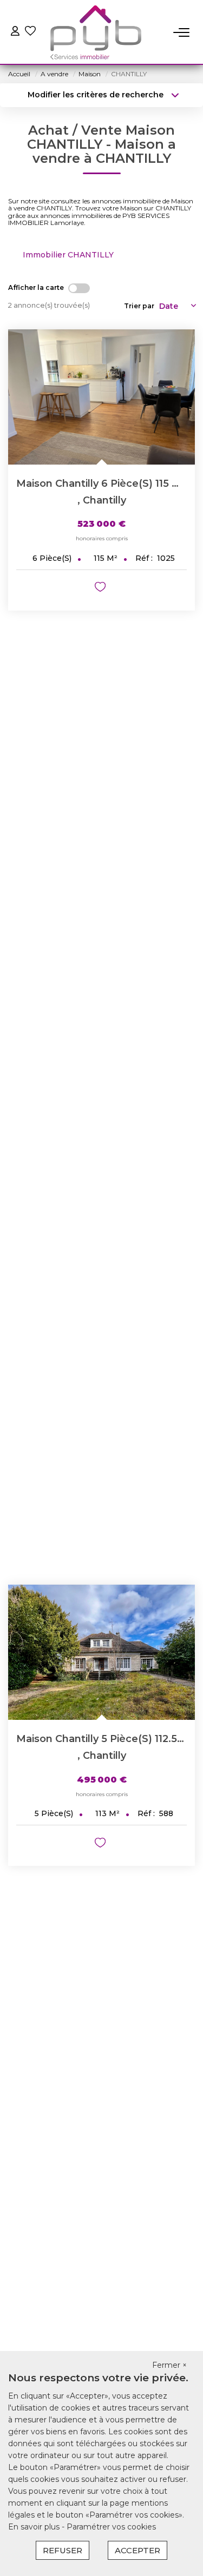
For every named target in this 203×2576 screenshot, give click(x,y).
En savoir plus (35, 2527)
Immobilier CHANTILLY (68, 255)
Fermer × (169, 2365)
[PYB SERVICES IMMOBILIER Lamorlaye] (96, 32)
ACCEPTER (137, 2550)
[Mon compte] (15, 32)
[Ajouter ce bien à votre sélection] (101, 589)
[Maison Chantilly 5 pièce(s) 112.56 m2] (101, 1652)
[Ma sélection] (30, 32)
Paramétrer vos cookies (111, 2527)
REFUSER (63, 2550)
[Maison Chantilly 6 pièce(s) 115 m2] (101, 397)
